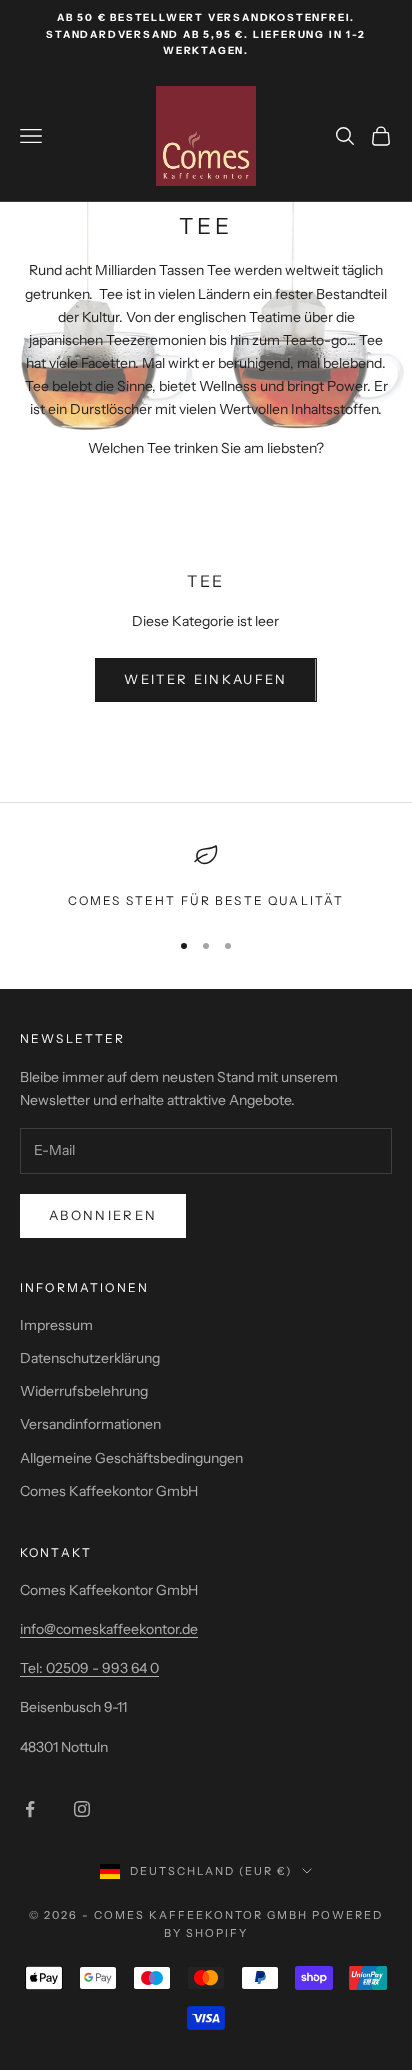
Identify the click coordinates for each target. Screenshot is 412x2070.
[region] (206, 877)
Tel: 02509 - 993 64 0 (89, 1668)
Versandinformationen (90, 1424)
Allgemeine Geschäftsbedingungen (131, 1458)
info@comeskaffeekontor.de (109, 1629)
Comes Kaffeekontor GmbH (109, 1491)
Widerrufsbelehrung (84, 1391)
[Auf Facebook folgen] (30, 1809)
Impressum (56, 1325)
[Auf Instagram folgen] (82, 1809)
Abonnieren (103, 1215)
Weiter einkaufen (205, 679)
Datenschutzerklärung (90, 1358)
